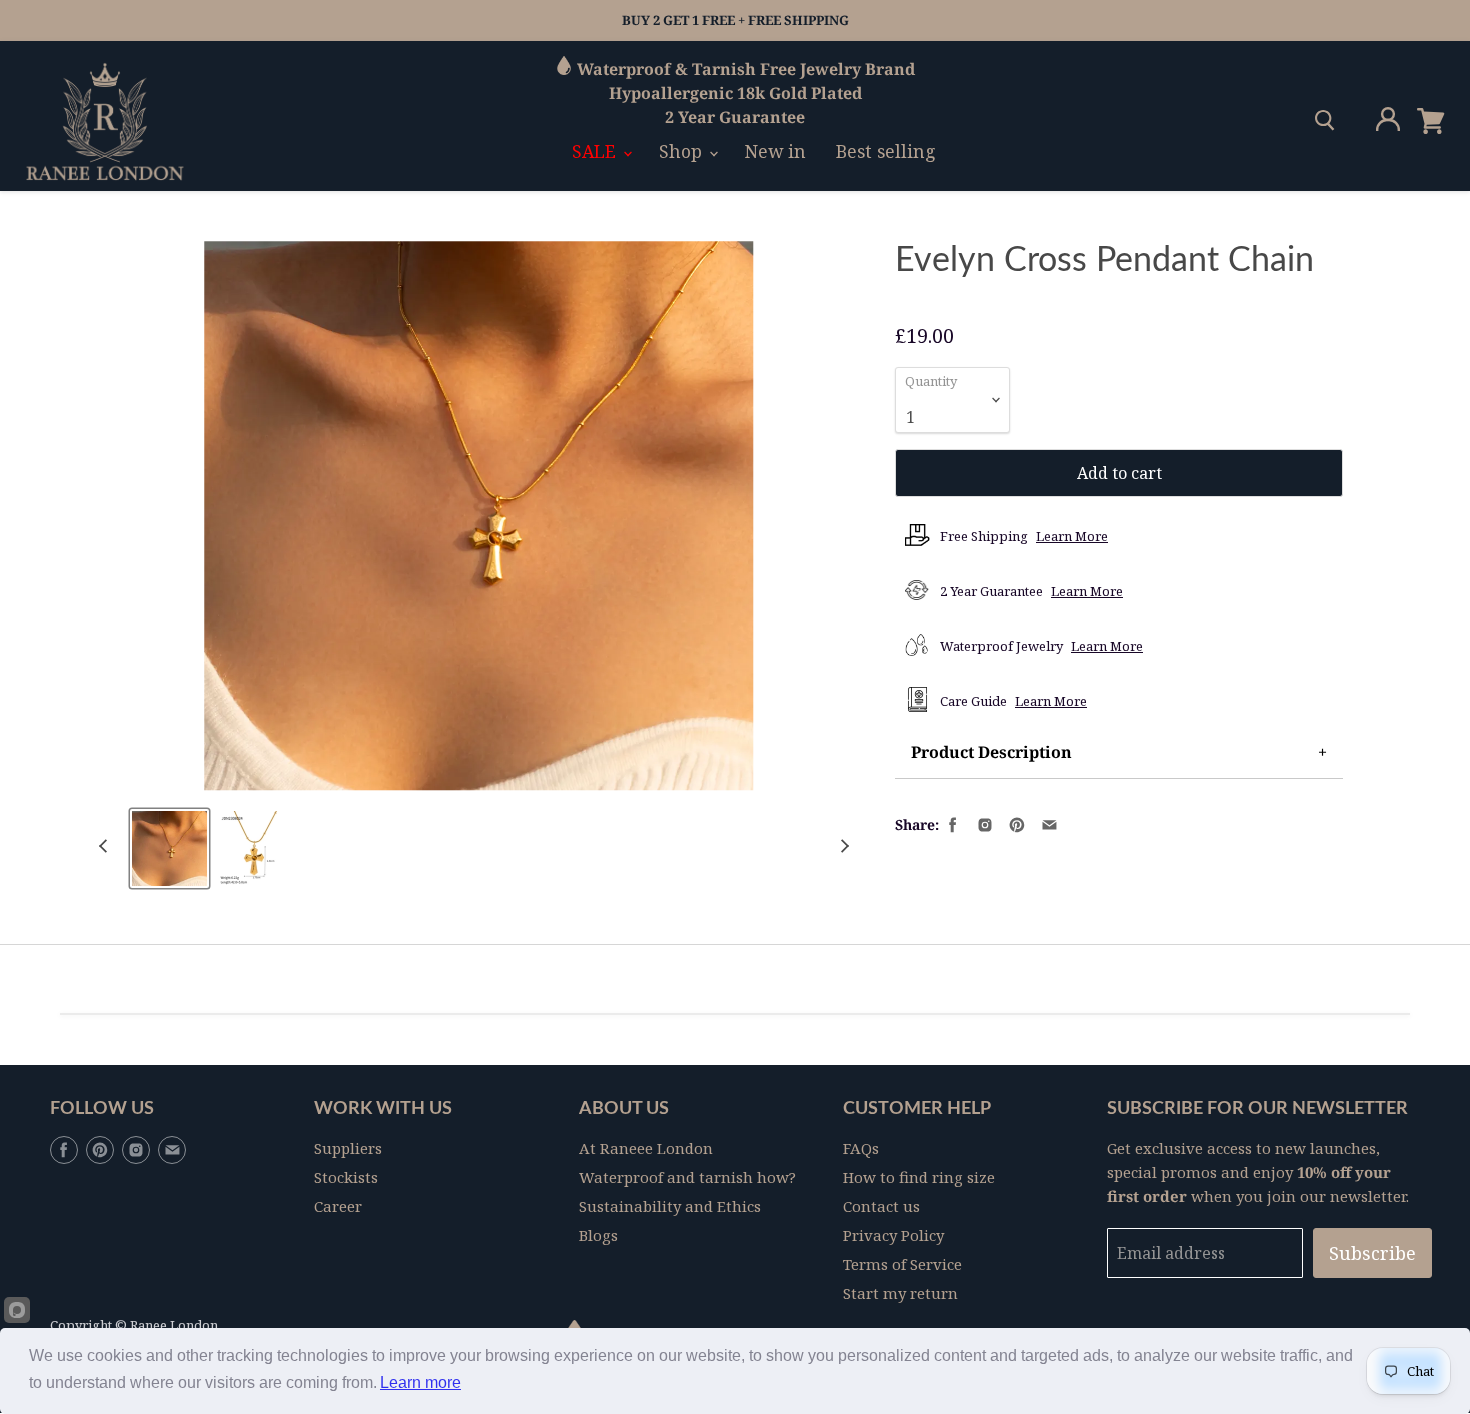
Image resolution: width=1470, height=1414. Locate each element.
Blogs (598, 1235)
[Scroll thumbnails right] (842, 846)
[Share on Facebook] (951, 823)
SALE (596, 151)
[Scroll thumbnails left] (106, 846)
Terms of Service (902, 1264)
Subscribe (1372, 1253)
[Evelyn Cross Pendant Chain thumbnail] (169, 848)
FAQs (861, 1148)
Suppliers (348, 1148)
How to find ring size (919, 1177)
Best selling (886, 151)
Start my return (900, 1293)
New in (775, 151)
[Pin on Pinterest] (1015, 823)
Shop (683, 151)
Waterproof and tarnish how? (687, 1177)
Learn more (420, 1382)
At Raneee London (646, 1148)
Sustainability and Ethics (670, 1206)
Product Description (991, 752)
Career (338, 1206)
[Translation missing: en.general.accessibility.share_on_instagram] (983, 823)
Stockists (346, 1177)
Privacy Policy (893, 1235)
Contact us (881, 1206)
